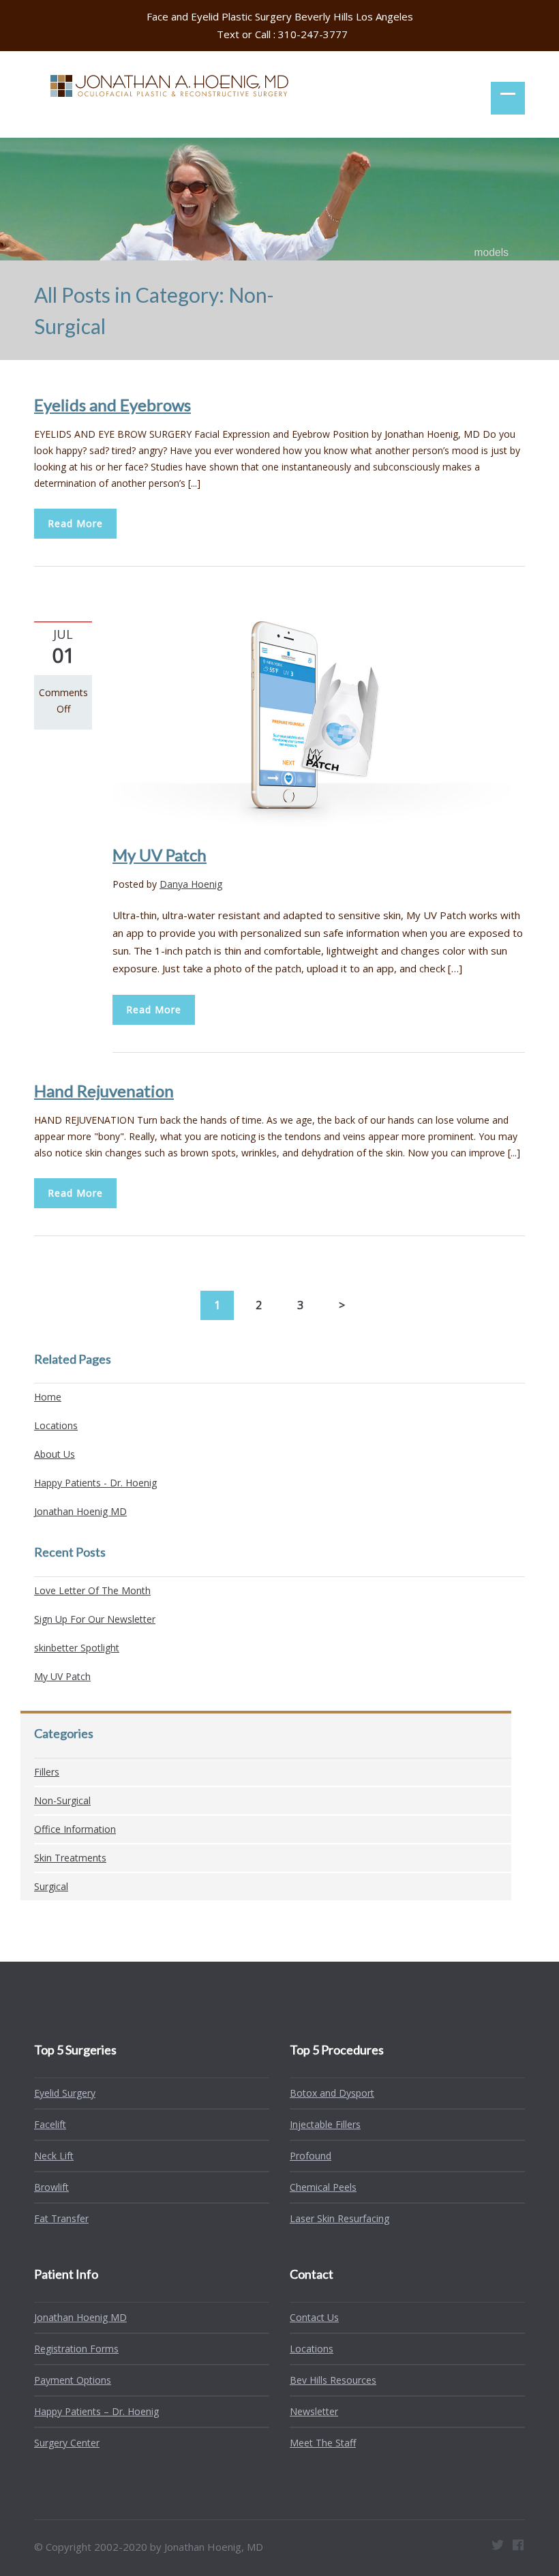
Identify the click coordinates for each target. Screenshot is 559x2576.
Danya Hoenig (191, 884)
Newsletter (314, 2411)
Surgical (51, 1886)
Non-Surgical (62, 1800)
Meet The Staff (323, 2443)
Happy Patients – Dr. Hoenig (96, 2411)
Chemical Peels (323, 2187)
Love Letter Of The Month (92, 1590)
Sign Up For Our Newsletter (95, 1619)
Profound (311, 2156)
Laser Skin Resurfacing (339, 2218)
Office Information (75, 1829)
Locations (56, 1425)
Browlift (51, 2187)
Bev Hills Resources (333, 2380)
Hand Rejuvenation (104, 1091)
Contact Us (314, 2317)
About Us (55, 1454)
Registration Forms (76, 2349)
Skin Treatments (70, 1858)
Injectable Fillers (325, 2124)
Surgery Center (67, 2443)
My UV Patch (160, 855)
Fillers (47, 1772)
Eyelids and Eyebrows (112, 405)
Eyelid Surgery (65, 2093)
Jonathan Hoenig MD (80, 1511)
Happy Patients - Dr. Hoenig (95, 1483)
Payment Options (73, 2380)
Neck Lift (54, 2156)
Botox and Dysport (332, 2093)
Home (48, 1397)
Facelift (50, 2124)
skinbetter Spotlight (77, 1648)
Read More (75, 523)
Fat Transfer (61, 2218)
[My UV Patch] (319, 722)
